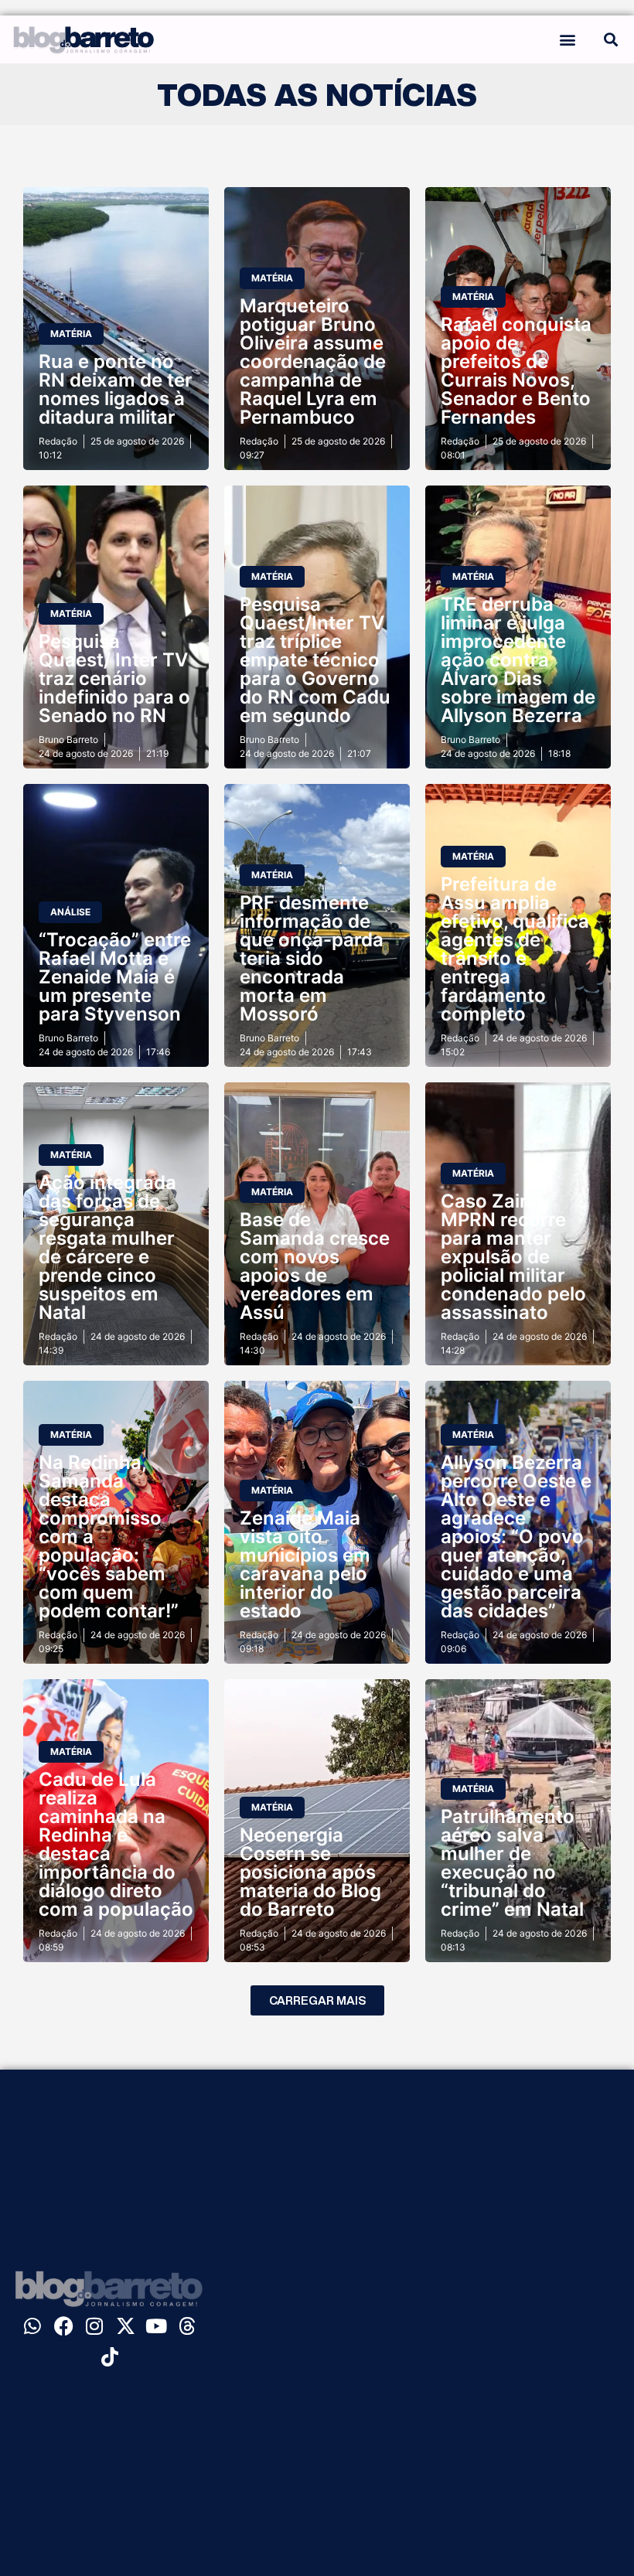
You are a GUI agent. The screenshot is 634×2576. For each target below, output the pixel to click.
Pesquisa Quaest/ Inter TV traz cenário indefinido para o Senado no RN (114, 678)
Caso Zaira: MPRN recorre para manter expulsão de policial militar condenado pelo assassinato (513, 1257)
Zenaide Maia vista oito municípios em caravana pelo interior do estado (305, 1564)
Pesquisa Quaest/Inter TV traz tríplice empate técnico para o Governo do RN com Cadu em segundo (315, 660)
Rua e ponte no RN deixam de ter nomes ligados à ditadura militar (116, 389)
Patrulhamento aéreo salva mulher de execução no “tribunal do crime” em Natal (512, 1863)
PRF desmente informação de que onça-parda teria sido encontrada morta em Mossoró (312, 958)
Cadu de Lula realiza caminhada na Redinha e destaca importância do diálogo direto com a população (116, 1844)
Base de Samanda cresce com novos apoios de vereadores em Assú (315, 1266)
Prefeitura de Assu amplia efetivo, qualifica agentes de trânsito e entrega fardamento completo (515, 949)
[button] (567, 39)
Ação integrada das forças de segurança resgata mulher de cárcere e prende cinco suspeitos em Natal (107, 1247)
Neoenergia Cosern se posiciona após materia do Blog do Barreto (310, 1872)
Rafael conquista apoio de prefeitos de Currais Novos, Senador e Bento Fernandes (516, 371)
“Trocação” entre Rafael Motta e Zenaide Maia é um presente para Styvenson (115, 977)
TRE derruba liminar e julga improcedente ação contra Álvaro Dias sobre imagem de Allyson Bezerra (518, 660)
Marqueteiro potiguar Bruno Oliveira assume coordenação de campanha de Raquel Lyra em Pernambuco (313, 361)
